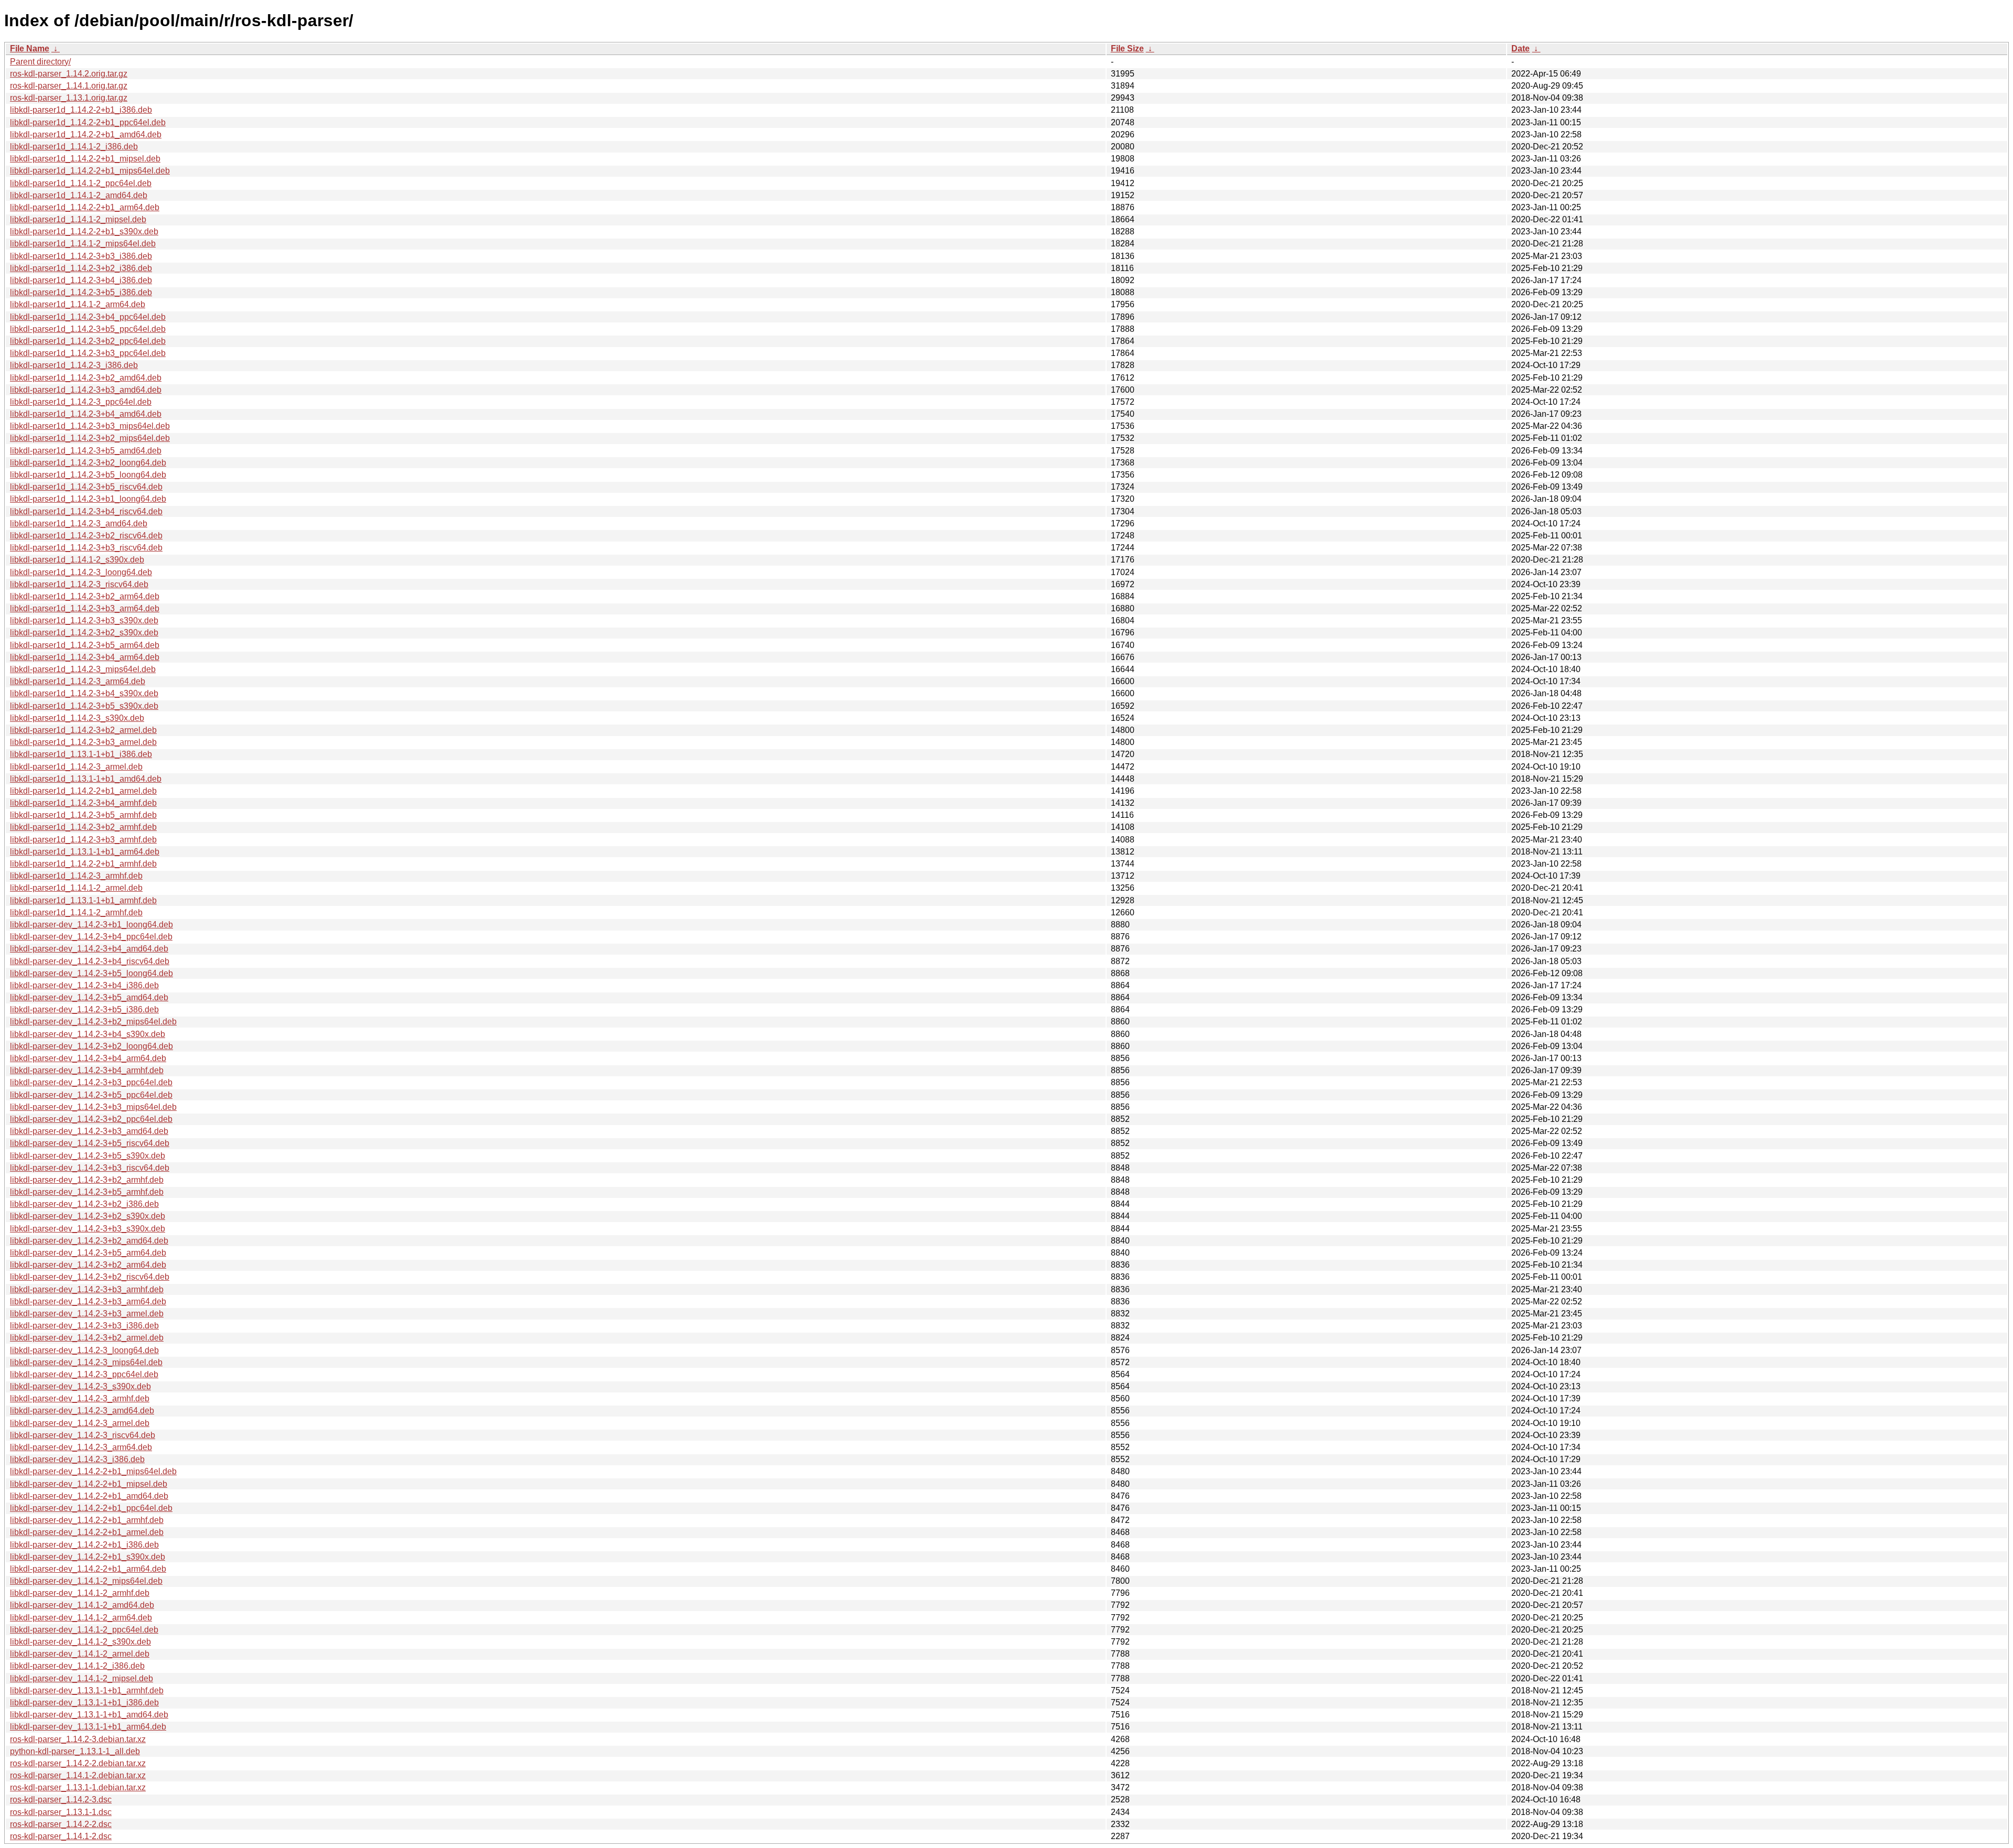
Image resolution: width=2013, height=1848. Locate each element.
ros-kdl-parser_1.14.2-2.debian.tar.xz (78, 1763)
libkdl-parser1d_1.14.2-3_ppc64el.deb (81, 402)
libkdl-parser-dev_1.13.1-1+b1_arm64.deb (88, 1727)
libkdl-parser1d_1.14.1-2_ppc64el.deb (81, 183)
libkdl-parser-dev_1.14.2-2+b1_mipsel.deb (89, 1484)
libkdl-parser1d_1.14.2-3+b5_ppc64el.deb (88, 329)
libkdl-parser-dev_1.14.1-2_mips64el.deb (86, 1581)
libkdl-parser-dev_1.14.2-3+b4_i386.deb (84, 985)
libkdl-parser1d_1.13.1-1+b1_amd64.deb (86, 779)
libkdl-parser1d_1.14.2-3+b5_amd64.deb (86, 451)
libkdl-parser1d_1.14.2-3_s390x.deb (77, 718)
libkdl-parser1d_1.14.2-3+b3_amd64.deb (86, 390)
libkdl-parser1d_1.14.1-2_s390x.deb (77, 560)
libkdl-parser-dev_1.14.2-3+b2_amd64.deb (89, 1241)
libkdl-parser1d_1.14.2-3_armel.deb (76, 767)
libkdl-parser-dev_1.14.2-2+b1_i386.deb (84, 1545)
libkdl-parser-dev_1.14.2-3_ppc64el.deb (84, 1374)
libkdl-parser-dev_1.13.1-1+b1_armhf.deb (87, 1690)
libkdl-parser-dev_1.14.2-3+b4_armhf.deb (87, 1070)
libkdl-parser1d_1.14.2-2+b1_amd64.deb (86, 134)
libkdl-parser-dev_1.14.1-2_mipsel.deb (82, 1678)
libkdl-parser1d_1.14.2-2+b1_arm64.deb (85, 207)
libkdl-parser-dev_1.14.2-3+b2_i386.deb (84, 1204)
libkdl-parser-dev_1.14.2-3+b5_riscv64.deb (90, 1143)
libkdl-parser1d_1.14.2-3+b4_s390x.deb (84, 693)
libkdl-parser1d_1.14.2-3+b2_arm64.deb (85, 596)
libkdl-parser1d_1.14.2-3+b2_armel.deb (83, 730)
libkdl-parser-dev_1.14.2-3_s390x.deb (80, 1386)
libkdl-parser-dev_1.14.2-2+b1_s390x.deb (88, 1557)
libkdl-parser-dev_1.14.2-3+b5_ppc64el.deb (91, 1095)
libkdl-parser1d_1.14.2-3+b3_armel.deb (83, 742)
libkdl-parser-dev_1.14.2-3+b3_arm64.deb (88, 1301)
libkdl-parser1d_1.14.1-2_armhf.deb (76, 912)
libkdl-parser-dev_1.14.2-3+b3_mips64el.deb (93, 1107)
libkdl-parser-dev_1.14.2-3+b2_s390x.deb (88, 1216)
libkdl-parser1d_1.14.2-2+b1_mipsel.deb (85, 159)
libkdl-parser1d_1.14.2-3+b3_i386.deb (81, 256)
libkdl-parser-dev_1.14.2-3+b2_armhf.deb (87, 1180)
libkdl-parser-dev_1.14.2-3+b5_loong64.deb (91, 973)
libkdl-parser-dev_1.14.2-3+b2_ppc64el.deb (91, 1119)
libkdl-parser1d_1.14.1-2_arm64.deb (78, 304)
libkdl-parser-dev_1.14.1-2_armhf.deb (80, 1593)
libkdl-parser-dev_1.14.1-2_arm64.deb (81, 1618)
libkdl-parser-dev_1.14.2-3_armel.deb (80, 1423)
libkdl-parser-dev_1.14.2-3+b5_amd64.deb (89, 997)
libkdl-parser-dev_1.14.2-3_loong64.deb (84, 1350)
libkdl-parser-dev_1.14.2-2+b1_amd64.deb (89, 1496)
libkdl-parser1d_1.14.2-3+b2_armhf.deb (83, 827)
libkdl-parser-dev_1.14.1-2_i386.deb (77, 1666)
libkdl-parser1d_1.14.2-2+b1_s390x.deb (84, 231)
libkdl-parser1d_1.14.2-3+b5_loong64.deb (88, 475)
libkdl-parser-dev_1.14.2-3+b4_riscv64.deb (90, 961)
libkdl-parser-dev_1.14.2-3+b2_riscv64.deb (90, 1277)
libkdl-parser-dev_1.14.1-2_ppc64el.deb (84, 1630)
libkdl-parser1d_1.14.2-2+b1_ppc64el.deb (88, 122)
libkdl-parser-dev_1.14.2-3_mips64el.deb (86, 1362)
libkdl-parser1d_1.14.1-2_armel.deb (76, 888)
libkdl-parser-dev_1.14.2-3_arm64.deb (81, 1447)
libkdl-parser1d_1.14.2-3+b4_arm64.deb (85, 657)
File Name (30, 48)
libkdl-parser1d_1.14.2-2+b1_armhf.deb (83, 864)
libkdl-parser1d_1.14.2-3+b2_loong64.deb (88, 463)
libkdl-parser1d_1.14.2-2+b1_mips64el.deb (90, 171)
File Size (1127, 48)
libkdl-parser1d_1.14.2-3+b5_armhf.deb (83, 815)
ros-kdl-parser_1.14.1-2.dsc (61, 1836)
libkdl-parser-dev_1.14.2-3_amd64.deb (82, 1411)
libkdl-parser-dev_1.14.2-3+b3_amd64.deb (89, 1131)
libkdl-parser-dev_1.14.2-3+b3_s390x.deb (88, 1229)
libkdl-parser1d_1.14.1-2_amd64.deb (79, 195)
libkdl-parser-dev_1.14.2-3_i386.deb (77, 1459)
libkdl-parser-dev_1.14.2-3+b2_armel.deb (87, 1338)
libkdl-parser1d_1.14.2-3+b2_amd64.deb (86, 378)
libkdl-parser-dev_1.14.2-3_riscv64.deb (83, 1435)
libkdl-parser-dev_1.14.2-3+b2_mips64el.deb (93, 1022)
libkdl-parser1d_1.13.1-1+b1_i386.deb (81, 754)
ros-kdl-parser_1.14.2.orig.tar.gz (69, 74)
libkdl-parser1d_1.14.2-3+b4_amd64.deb (86, 414)
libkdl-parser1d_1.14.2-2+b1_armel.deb (83, 791)
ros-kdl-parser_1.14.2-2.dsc (61, 1824)
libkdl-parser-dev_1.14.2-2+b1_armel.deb (87, 1532)
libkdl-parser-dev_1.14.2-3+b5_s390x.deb (88, 1156)
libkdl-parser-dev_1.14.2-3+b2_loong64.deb (91, 1046)
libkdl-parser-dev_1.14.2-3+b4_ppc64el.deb (91, 937)
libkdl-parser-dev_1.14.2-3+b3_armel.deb (87, 1314)
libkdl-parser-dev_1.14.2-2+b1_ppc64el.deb (91, 1508)
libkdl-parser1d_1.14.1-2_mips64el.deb (83, 244)
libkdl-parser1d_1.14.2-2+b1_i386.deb (81, 110)
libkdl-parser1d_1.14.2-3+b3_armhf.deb (83, 840)
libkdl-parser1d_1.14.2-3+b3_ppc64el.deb (88, 353)
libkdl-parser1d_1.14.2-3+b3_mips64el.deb (90, 426)
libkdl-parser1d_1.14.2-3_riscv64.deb (79, 584)
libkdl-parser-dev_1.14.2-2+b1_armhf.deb (87, 1520)
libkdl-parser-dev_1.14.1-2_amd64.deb (82, 1605)
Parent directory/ (40, 62)
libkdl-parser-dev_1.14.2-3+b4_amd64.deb (89, 949)
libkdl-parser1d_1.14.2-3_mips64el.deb (83, 669)
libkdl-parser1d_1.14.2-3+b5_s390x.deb (84, 706)
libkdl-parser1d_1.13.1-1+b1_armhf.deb (83, 900)
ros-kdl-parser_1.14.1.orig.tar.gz (69, 86)
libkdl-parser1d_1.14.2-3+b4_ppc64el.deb (88, 317)
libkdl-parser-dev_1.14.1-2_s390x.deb (80, 1642)
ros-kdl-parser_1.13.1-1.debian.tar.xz (78, 1787)
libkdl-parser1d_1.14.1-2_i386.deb (74, 147)
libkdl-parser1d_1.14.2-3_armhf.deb (76, 876)
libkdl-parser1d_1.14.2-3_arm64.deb (78, 681)
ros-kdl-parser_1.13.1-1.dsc (61, 1812)
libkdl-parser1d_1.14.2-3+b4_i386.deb (81, 280)
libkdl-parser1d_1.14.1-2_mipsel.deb (78, 219)
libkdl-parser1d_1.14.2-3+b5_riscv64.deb (86, 487)
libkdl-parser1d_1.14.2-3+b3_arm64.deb (85, 608)
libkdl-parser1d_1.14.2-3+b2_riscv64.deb (86, 536)
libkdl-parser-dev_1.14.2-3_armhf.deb (80, 1398)
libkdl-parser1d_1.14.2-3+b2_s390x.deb (84, 633)
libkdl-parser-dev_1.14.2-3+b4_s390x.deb (88, 1034)
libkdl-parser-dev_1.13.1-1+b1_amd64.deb (89, 1715)
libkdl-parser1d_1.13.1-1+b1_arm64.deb (85, 852)
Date (1520, 48)
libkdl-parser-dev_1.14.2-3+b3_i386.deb (84, 1326)
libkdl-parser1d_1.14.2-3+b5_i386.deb (81, 292)
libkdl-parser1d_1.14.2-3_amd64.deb (79, 523)
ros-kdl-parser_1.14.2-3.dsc (61, 1800)
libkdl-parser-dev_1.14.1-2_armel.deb (80, 1654)
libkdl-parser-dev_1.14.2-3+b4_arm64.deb (88, 1058)
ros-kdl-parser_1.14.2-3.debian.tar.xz (78, 1739)
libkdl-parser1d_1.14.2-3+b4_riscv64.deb (86, 511)
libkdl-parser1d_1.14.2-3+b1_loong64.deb (88, 499)
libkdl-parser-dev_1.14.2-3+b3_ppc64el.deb (91, 1082)
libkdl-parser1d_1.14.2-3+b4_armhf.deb (83, 803)
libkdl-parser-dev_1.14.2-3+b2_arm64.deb (88, 1265)
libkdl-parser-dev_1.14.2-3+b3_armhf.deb (87, 1289)
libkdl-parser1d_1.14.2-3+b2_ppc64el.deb (88, 341)
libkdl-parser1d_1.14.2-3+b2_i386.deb (81, 268)
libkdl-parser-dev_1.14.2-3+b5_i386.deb (84, 1009)
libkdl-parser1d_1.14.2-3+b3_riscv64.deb (86, 548)
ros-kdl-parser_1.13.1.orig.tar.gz (69, 98)
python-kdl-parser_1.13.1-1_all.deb (75, 1751)
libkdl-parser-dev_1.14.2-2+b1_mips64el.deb (93, 1471)
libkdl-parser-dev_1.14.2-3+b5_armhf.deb (87, 1192)
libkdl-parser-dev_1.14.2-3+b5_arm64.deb (88, 1253)
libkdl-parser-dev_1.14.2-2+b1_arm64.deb (88, 1569)
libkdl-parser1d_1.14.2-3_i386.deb (74, 365)
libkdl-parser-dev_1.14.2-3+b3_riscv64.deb (90, 1168)
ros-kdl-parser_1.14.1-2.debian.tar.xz (78, 1775)
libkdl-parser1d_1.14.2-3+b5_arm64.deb (85, 645)
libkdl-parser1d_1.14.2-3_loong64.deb (81, 572)
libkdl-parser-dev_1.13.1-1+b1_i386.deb (84, 1703)
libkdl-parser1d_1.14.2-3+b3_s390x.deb (84, 620)
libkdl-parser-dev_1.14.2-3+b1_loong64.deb (91, 925)
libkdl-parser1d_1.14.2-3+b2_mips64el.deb (90, 438)
